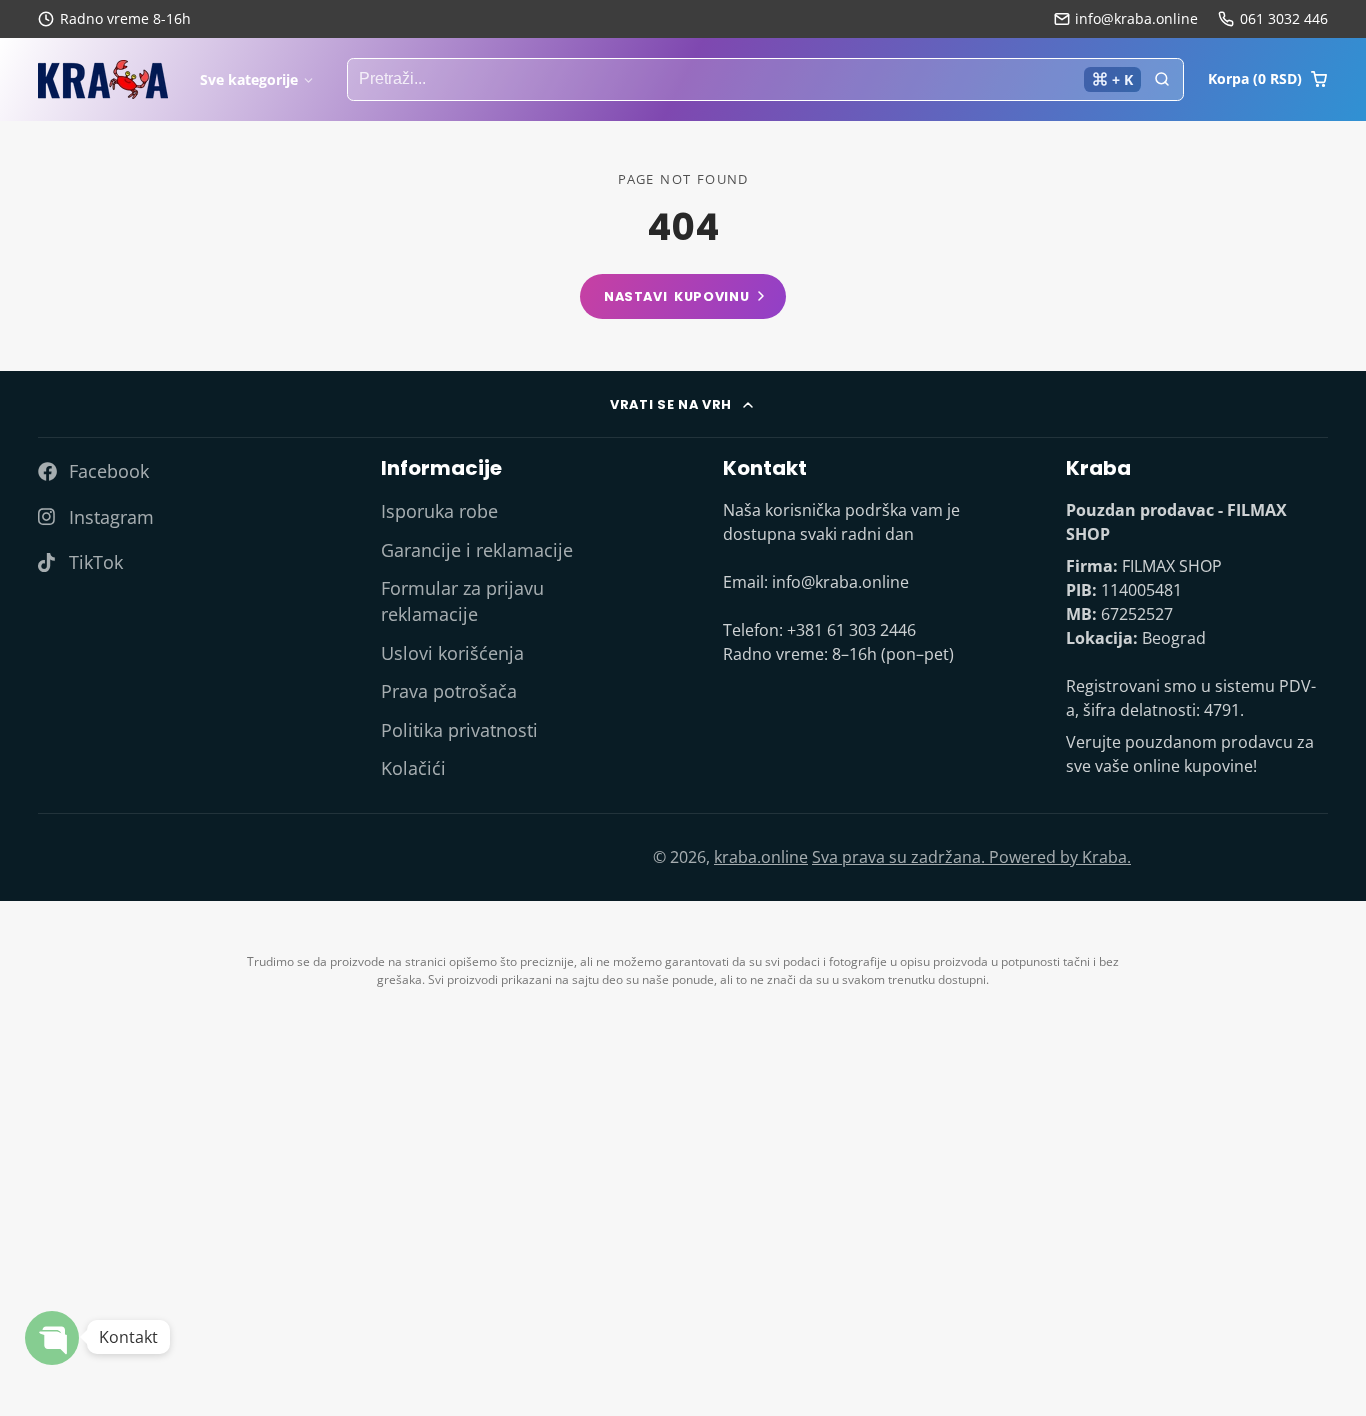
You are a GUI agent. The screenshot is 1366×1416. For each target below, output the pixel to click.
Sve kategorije (249, 79)
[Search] (1162, 80)
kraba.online (761, 857)
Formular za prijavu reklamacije (462, 601)
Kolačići (413, 768)
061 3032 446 (1284, 18)
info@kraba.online (1136, 18)
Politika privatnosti (459, 730)
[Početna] (103, 79)
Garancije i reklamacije (477, 550)
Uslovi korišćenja (452, 653)
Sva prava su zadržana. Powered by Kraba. (971, 857)
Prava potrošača (449, 691)
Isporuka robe (439, 511)
